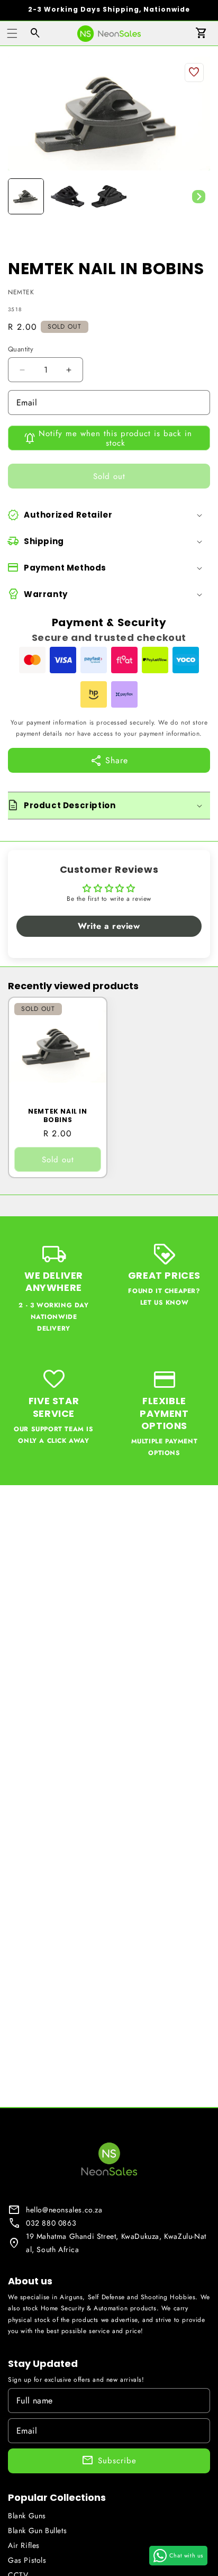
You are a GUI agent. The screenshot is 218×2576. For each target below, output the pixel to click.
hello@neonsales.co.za (64, 2210)
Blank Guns (27, 2516)
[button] (12, 33)
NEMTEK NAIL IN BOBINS (57, 1115)
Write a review (109, 926)
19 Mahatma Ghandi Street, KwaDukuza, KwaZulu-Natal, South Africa (116, 2243)
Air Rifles (24, 2545)
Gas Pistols (27, 2560)
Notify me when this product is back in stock (115, 438)
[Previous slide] (20, 196)
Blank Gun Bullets (37, 2530)
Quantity (21, 349)
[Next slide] (198, 196)
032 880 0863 (51, 2223)
